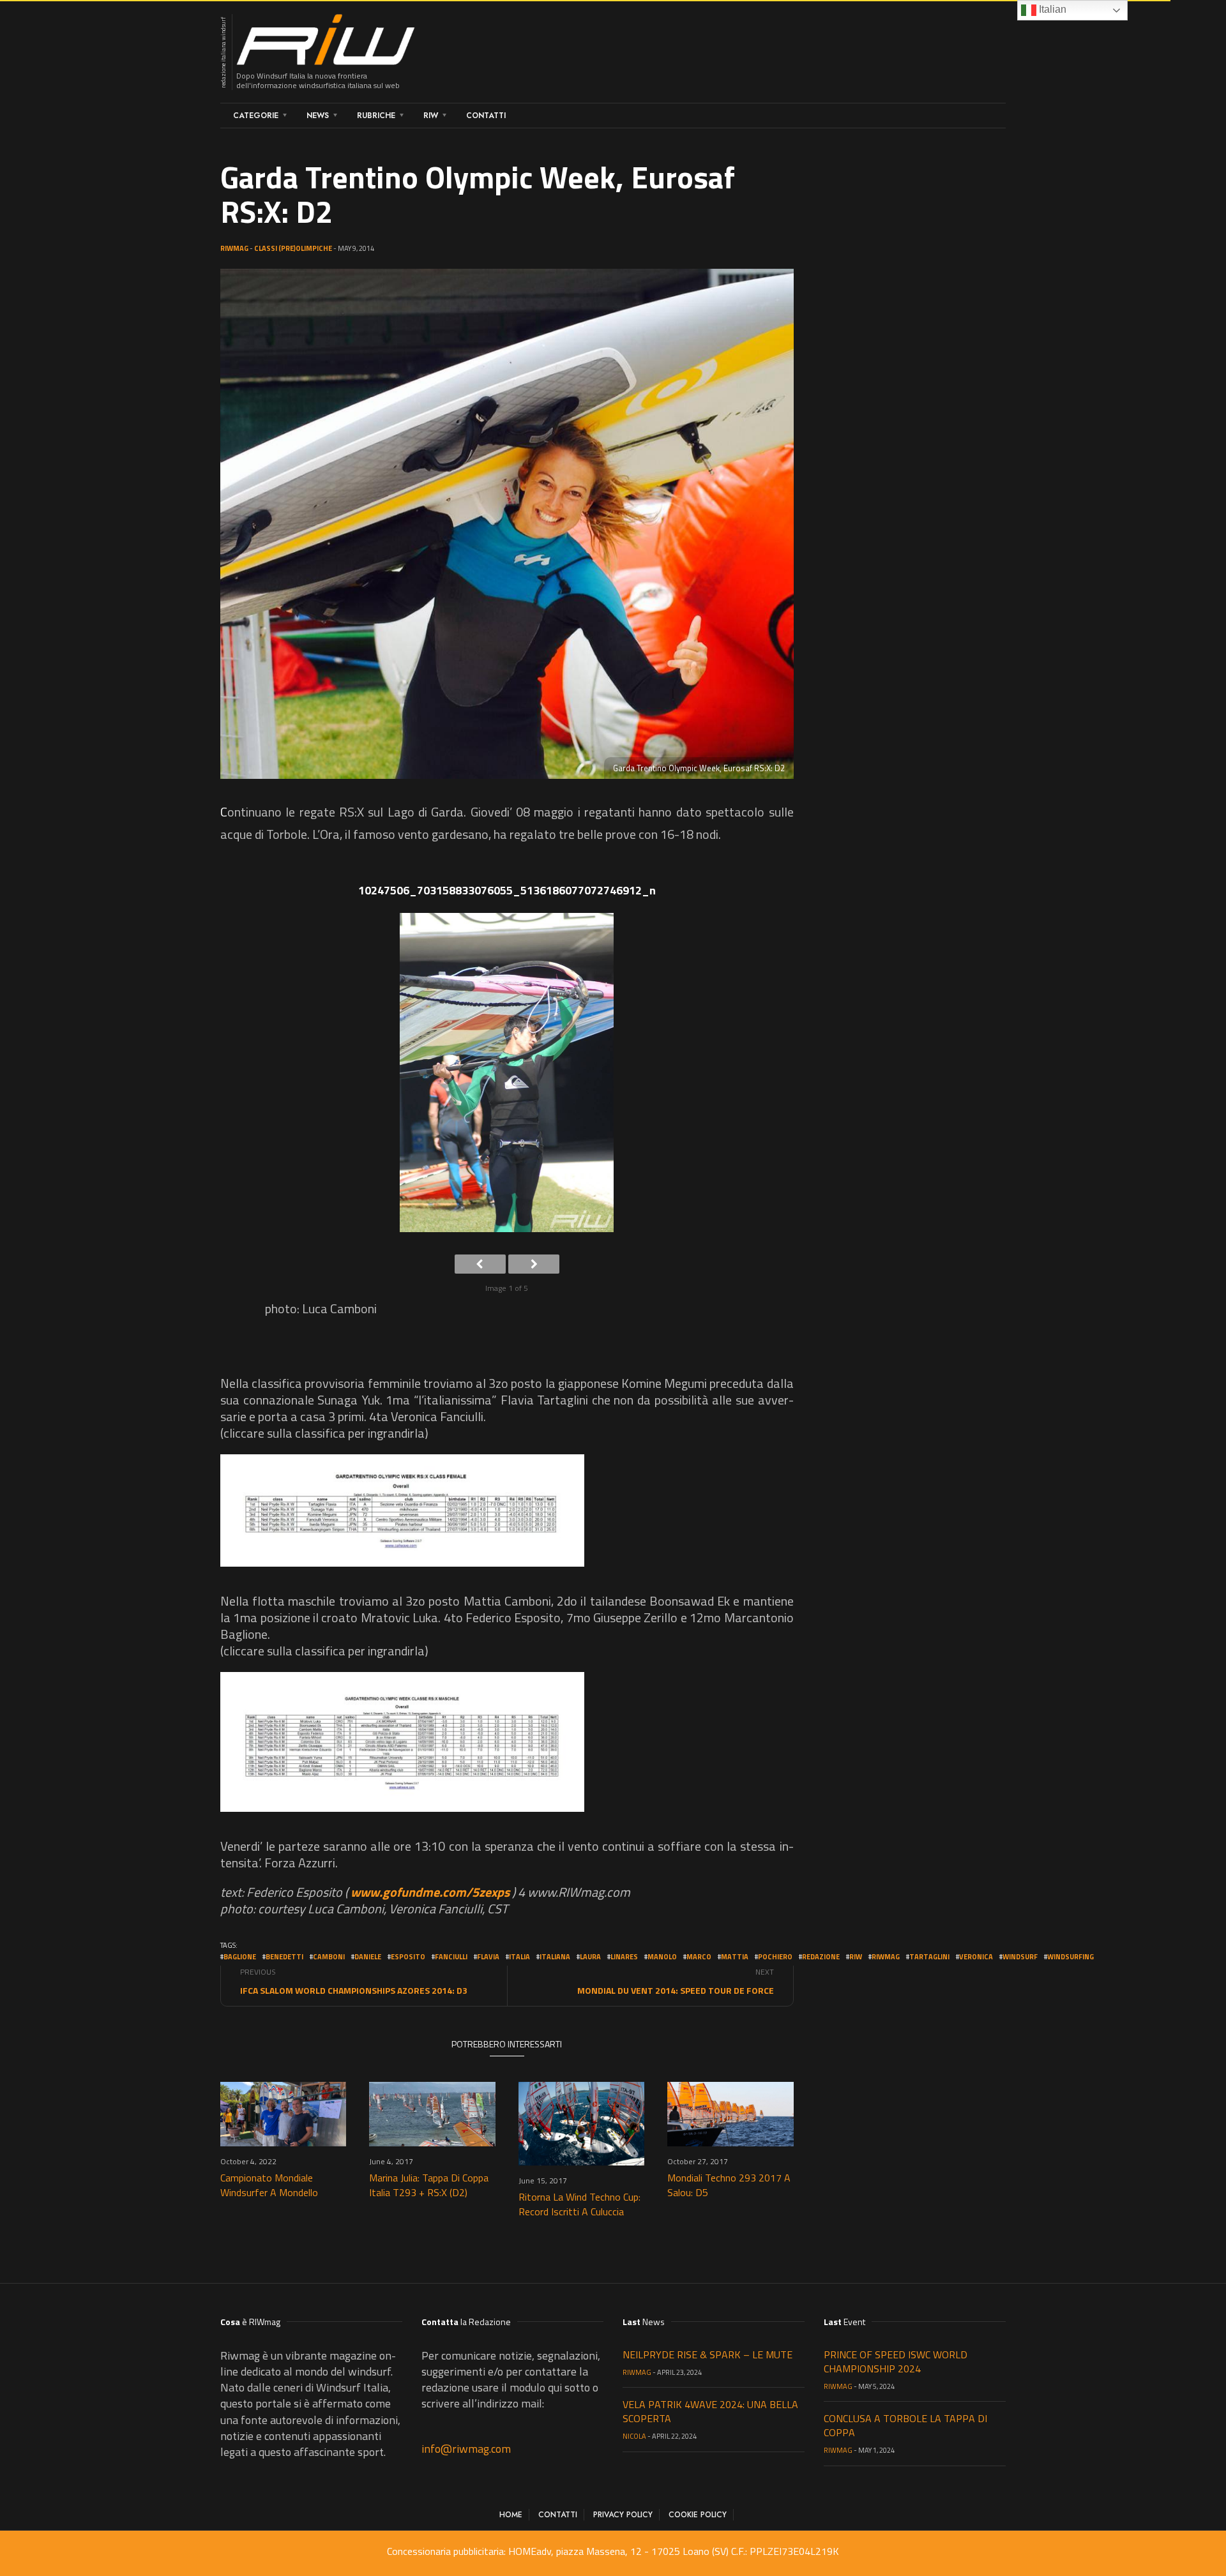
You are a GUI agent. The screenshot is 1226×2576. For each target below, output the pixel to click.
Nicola (634, 2436)
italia (519, 1957)
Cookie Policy (698, 2515)
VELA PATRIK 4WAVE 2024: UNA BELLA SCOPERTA (710, 2411)
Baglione (240, 1957)
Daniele (368, 1957)
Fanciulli (451, 1957)
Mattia (735, 1957)
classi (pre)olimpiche (293, 248)
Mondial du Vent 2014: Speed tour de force (676, 1990)
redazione (821, 1957)
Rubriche (376, 116)
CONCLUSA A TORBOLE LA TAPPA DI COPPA (905, 2425)
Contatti (486, 116)
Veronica (976, 1957)
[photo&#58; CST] (402, 1510)
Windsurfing (1071, 1957)
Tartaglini (929, 1957)
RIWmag (234, 248)
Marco (699, 1957)
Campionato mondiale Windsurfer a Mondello (269, 2185)
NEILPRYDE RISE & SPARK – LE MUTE (708, 2354)
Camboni (329, 1957)
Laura (590, 1957)
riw (856, 1957)
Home (511, 2515)
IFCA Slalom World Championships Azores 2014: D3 (354, 1990)
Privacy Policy (623, 2515)
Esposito (408, 1957)
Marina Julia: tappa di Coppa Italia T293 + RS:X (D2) (429, 2185)
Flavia (488, 1957)
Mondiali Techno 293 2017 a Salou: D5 (729, 2185)
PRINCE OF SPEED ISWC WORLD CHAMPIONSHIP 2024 (896, 2361)
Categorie (256, 116)
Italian (1051, 9)
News (318, 116)
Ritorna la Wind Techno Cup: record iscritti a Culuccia (579, 2204)
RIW (431, 116)
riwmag (886, 1957)
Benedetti (284, 1957)
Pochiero (775, 1957)
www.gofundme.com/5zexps (430, 1892)
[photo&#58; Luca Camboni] (507, 1077)
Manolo (662, 1957)
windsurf (1020, 1957)
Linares (624, 1957)
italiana (555, 1957)
